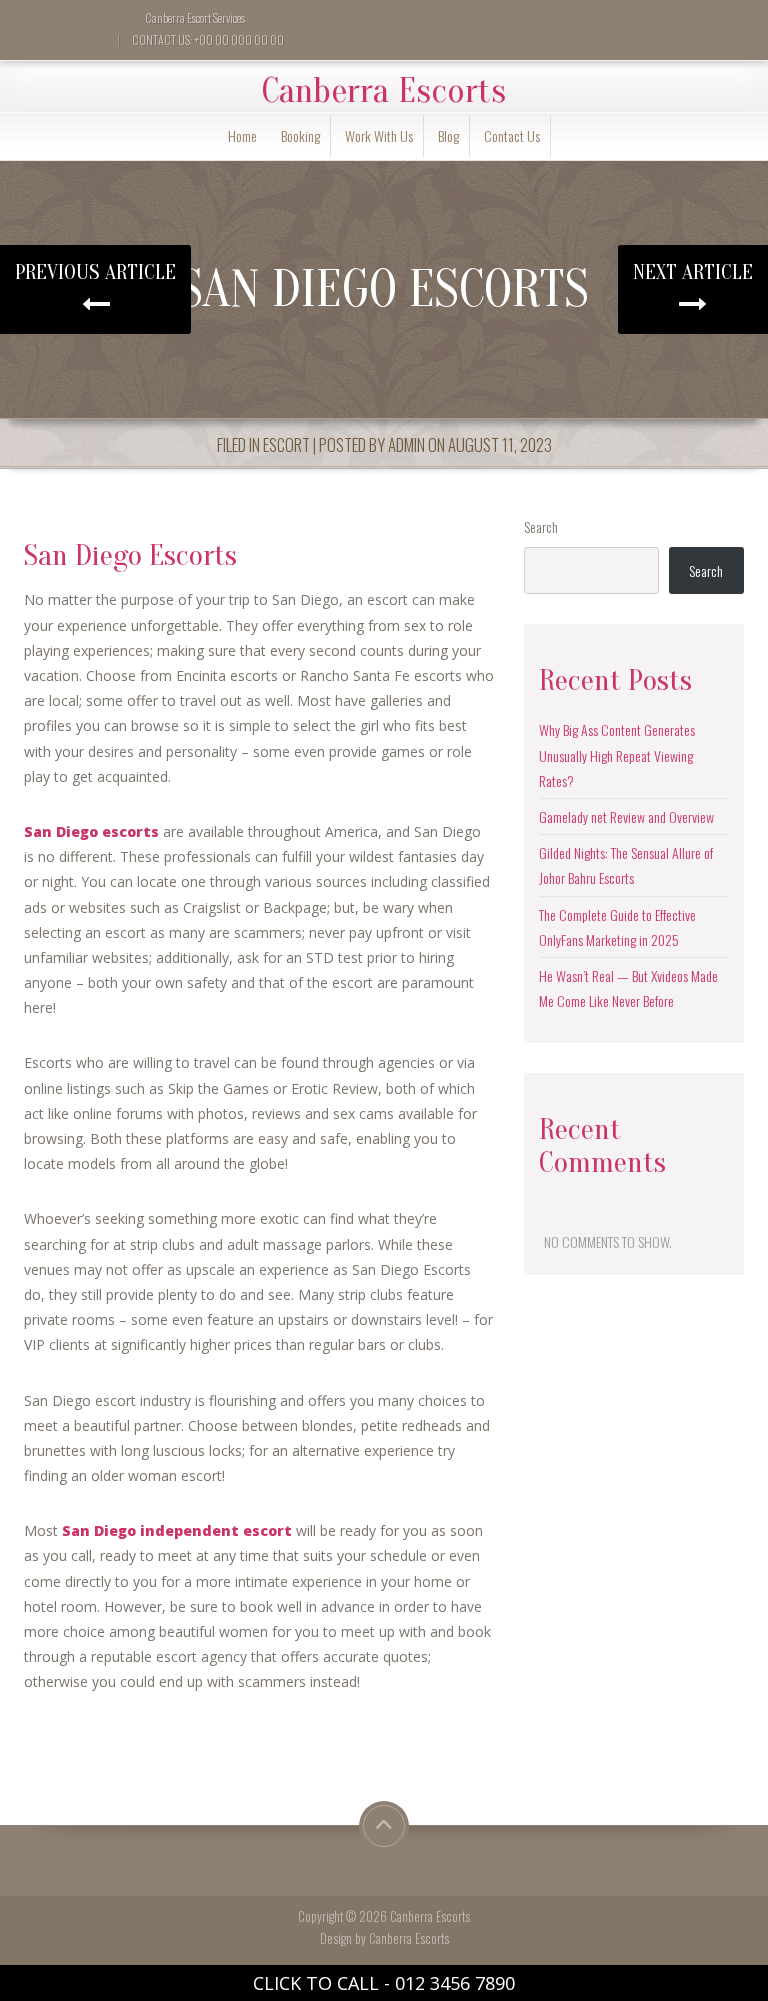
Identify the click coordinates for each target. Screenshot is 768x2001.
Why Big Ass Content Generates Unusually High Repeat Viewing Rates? (617, 754)
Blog (448, 135)
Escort (286, 444)
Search (541, 526)
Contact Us (512, 135)
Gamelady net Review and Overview (626, 816)
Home (242, 135)
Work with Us (379, 135)
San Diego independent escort (177, 1530)
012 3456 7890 (455, 1983)
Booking (300, 135)
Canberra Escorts (384, 91)
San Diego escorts (91, 831)
